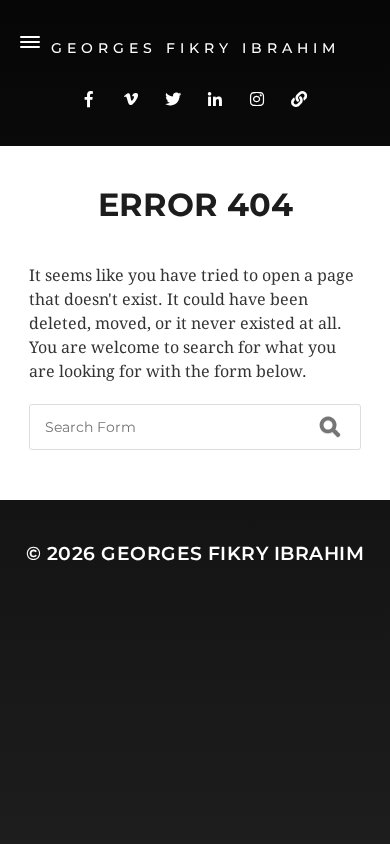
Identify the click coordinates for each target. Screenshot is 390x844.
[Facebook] (89, 98)
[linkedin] (215, 98)
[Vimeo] (131, 98)
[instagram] (257, 98)
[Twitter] (173, 98)
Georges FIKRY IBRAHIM (232, 553)
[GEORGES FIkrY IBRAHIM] (299, 98)
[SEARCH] (330, 427)
